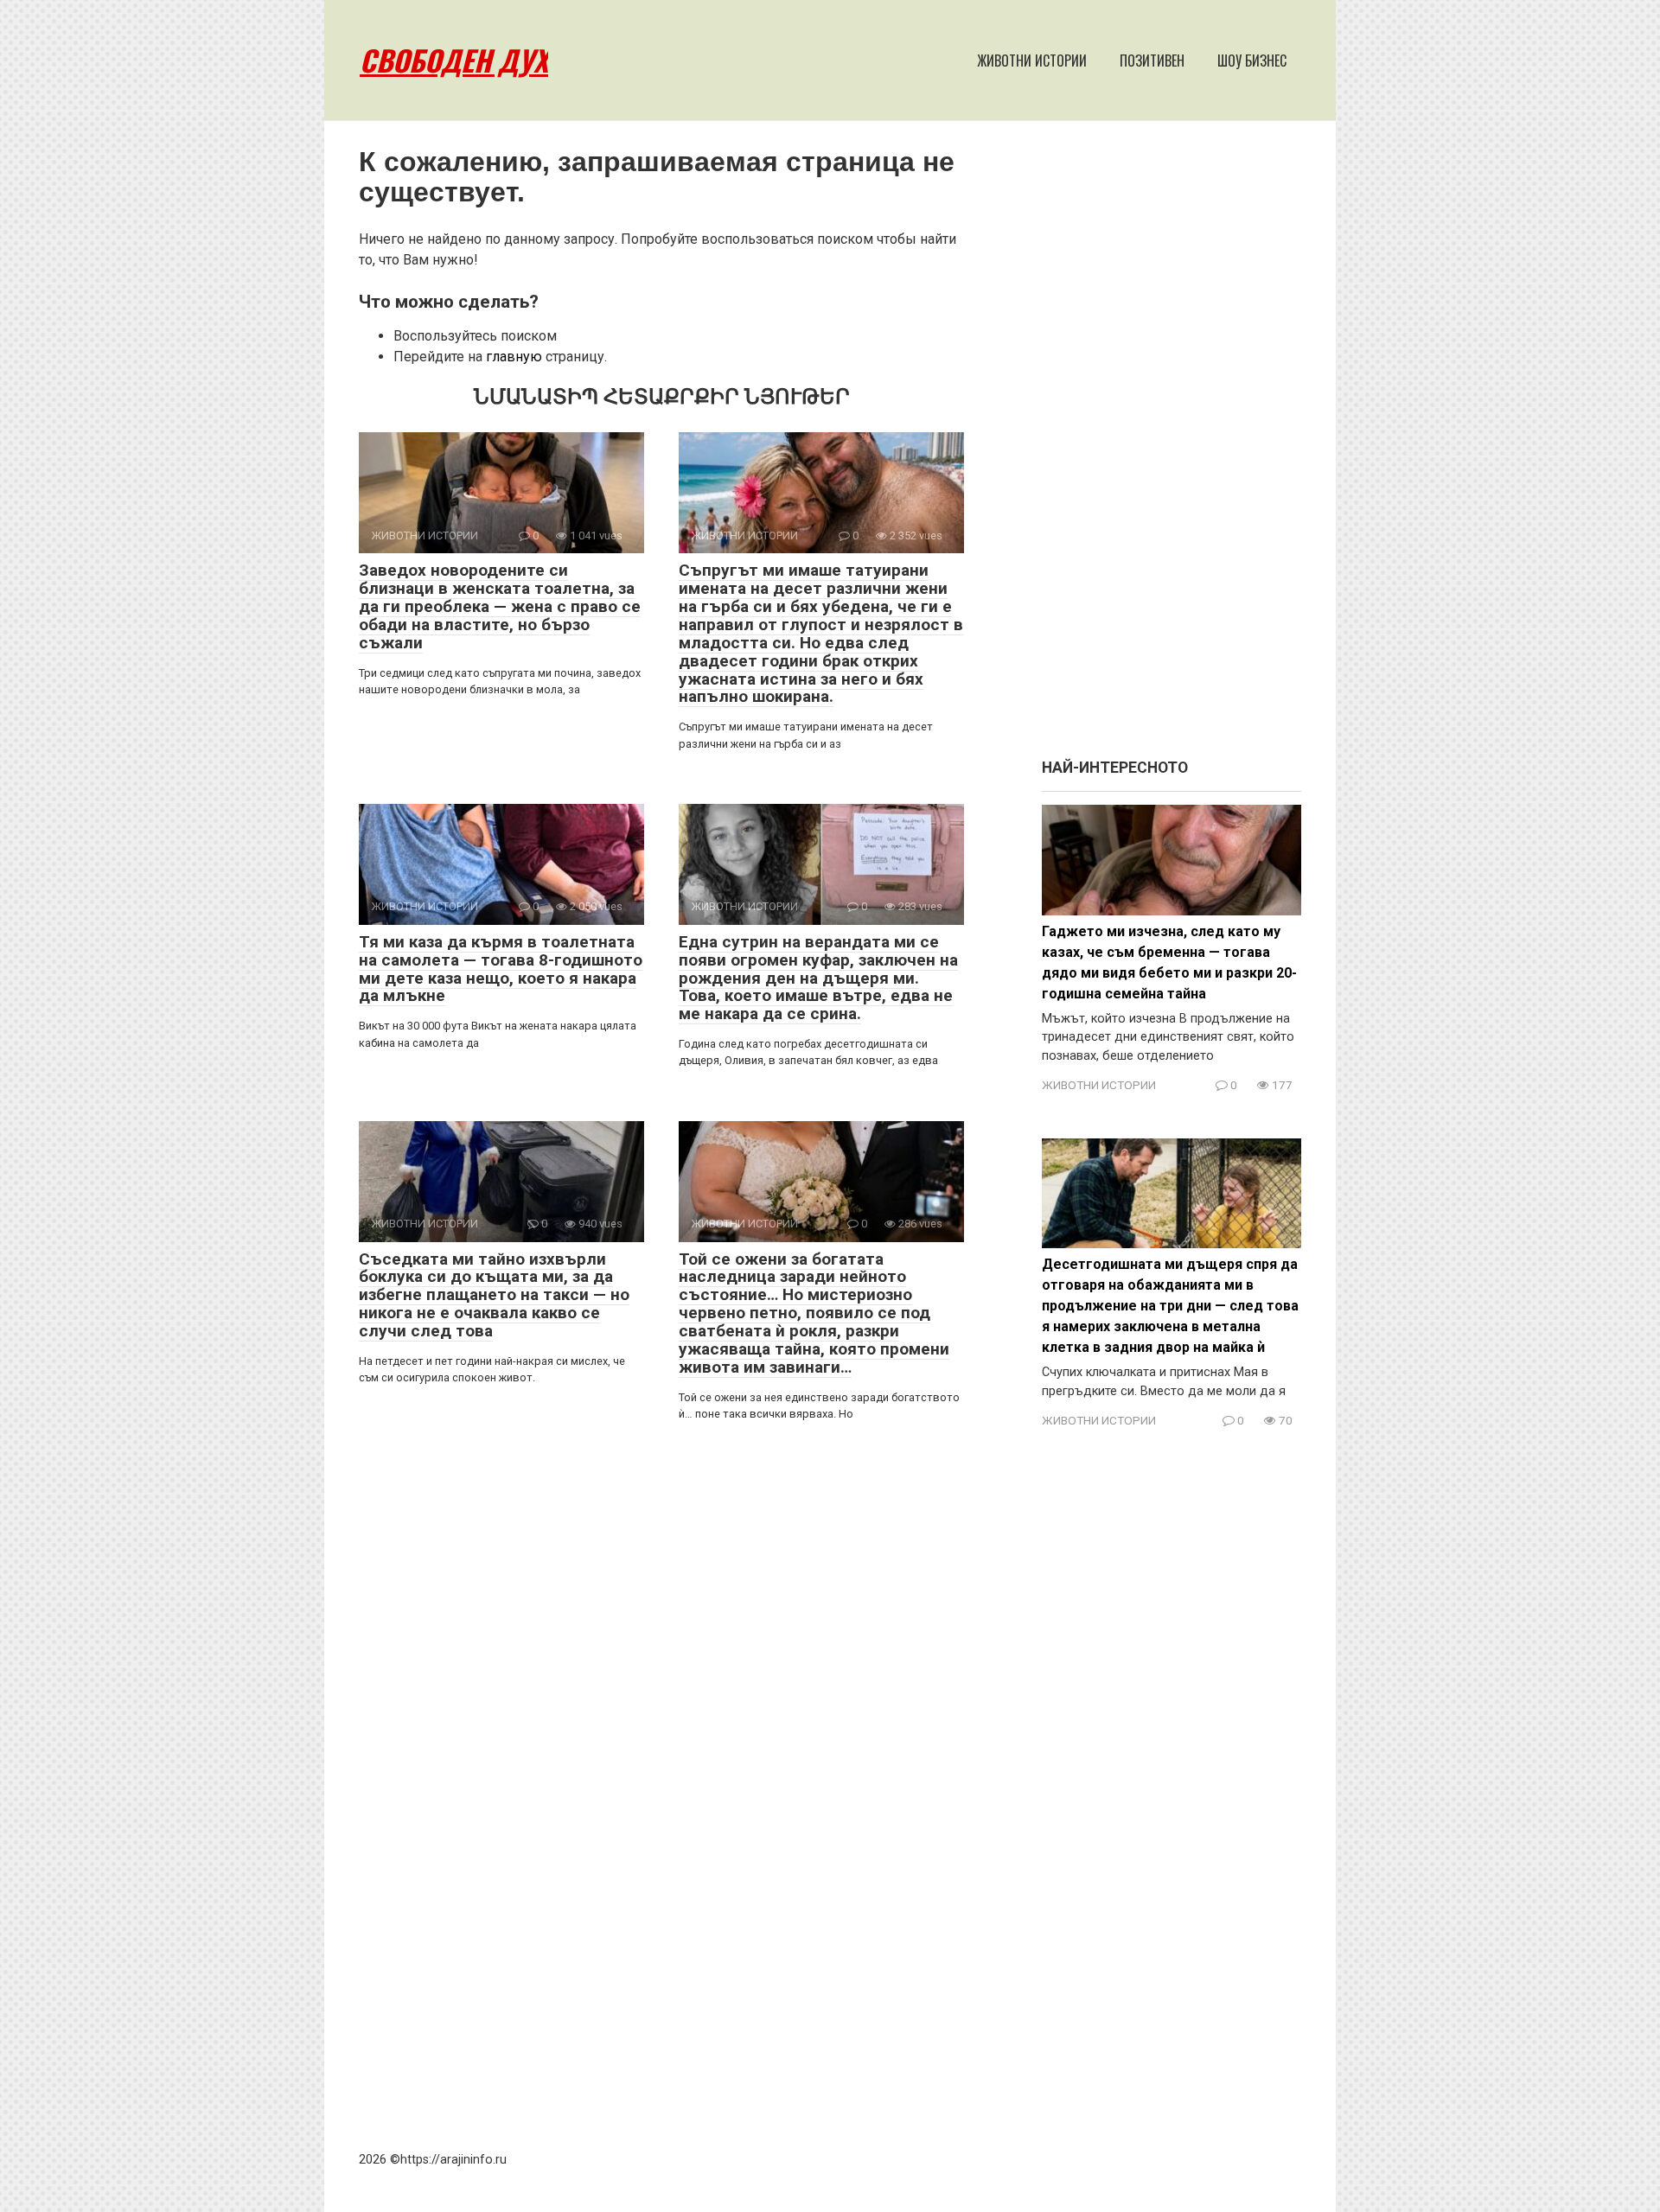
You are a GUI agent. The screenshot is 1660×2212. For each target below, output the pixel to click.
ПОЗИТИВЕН (1152, 61)
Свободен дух (454, 60)
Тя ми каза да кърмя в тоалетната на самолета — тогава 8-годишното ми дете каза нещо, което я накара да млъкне (501, 969)
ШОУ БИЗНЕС (1252, 61)
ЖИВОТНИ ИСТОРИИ (1032, 61)
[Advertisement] (1172, 448)
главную (514, 357)
